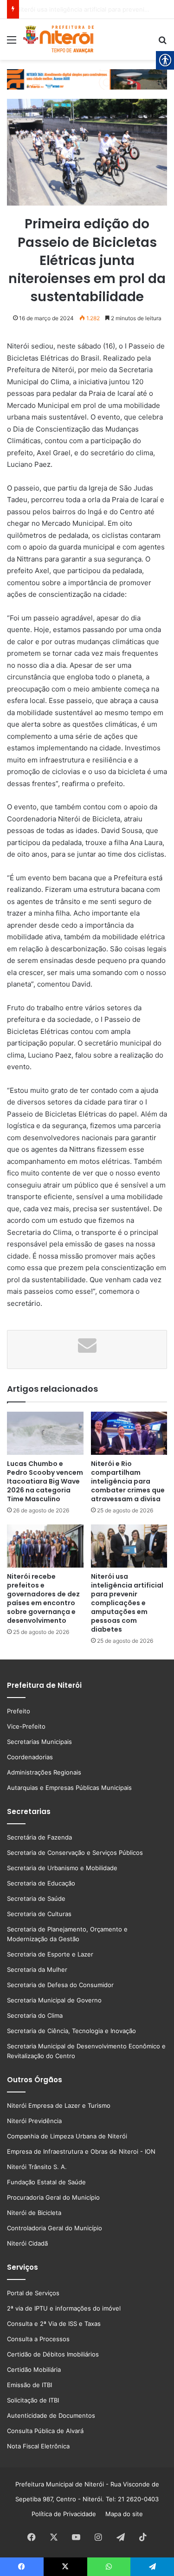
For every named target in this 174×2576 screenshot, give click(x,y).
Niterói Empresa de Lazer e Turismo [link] (59, 2105)
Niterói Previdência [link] (34, 2121)
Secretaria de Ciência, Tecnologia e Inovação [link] (71, 2031)
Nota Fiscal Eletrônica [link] (38, 2446)
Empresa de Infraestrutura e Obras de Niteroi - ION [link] (81, 2151)
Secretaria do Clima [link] (35, 2015)
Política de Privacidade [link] (67, 2514)
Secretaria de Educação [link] (41, 1883)
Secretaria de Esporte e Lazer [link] (50, 1954)
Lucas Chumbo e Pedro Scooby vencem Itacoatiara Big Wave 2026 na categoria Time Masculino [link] (45, 1481)
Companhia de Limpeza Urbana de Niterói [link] (67, 2136)
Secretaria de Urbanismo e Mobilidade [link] (62, 1868)
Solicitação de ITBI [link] (33, 2400)
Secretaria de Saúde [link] (36, 1898)
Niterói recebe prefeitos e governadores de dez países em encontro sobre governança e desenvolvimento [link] (43, 1598)
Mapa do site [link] (122, 2514)
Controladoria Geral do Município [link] (55, 2228)
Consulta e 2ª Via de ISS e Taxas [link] (54, 2324)
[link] (12, 43)
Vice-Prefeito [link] (26, 1726)
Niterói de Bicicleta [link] (34, 2213)
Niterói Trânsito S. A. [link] (37, 2167)
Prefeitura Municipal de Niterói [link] (60, 2484)
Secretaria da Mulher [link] (37, 1969)
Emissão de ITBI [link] (29, 2385)
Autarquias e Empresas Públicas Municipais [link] (69, 1788)
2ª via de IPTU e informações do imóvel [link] (64, 2308)
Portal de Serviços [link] (33, 2293)
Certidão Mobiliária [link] (34, 2369)
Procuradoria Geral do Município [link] (53, 2197)
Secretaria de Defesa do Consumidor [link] (60, 1985)
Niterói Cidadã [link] (27, 2243)
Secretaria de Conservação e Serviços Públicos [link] (75, 1853)
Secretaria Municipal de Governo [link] (54, 2000)
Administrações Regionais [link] (44, 1772)
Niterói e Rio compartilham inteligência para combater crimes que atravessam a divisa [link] (128, 1481)
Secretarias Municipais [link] (39, 1742)
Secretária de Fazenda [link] (39, 1837)
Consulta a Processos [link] (38, 2339)
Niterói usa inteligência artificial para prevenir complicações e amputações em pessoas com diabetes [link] (127, 1603)
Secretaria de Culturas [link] (39, 1914)
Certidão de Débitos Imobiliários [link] (53, 2354)
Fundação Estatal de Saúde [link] (46, 2182)
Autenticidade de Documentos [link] (51, 2415)
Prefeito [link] (19, 1711)
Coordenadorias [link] (30, 1757)
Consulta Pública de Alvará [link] (45, 2431)
